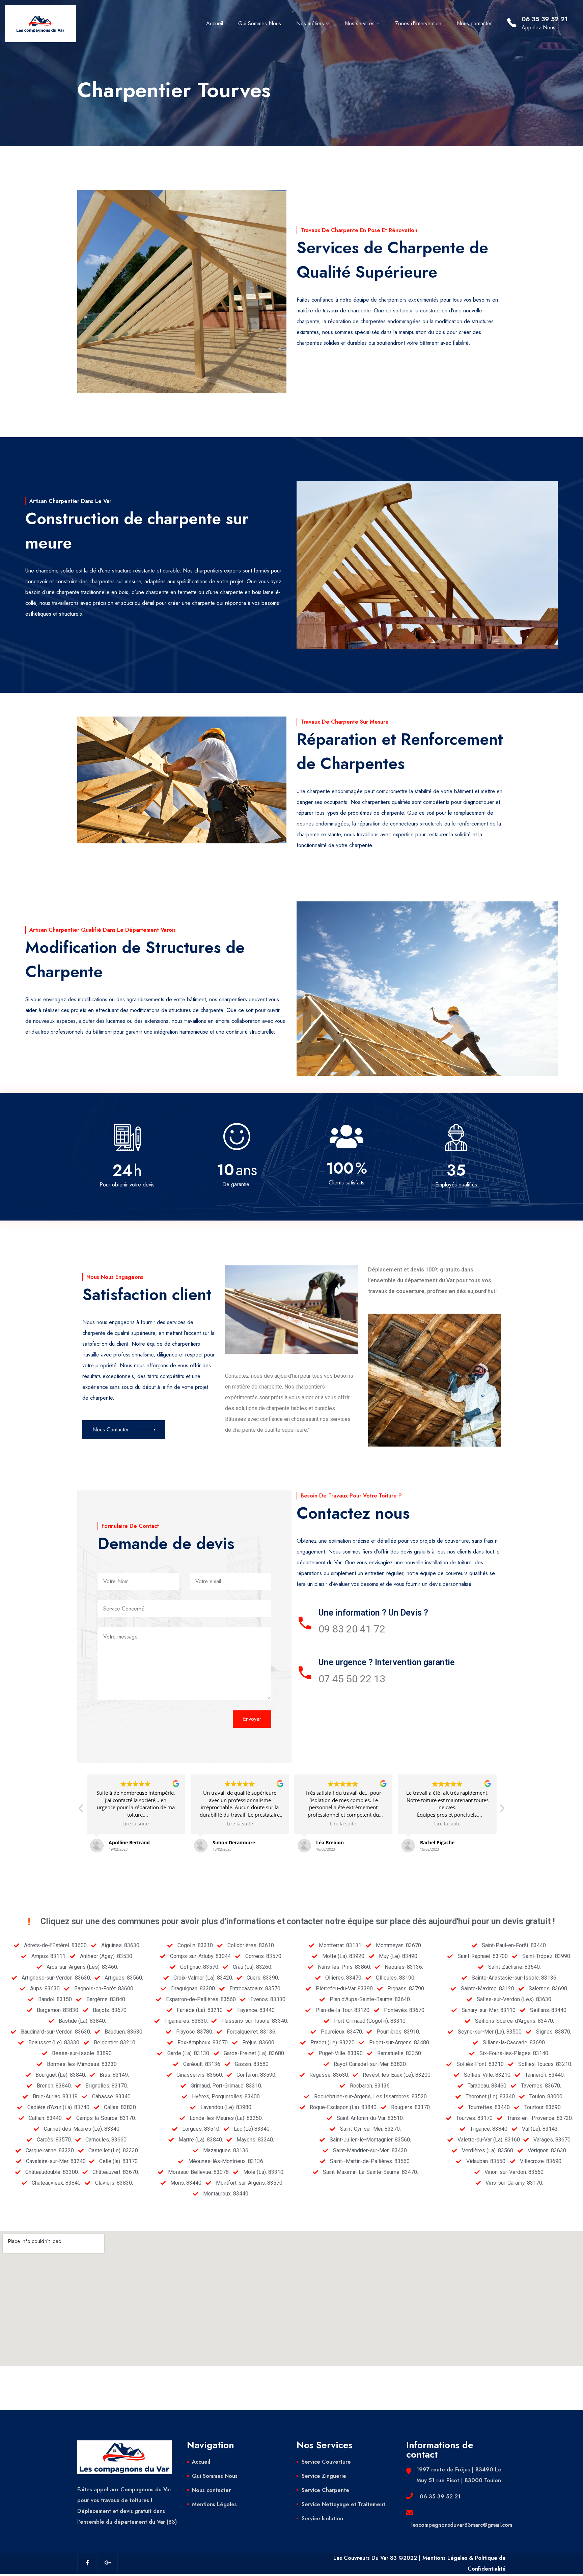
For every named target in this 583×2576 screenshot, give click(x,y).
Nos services (359, 23)
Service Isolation (322, 2518)
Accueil (215, 23)
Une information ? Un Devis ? (373, 1613)
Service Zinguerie (324, 2476)
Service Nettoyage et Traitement (343, 2504)
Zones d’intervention (418, 23)
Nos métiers (310, 23)
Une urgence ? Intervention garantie (387, 1662)
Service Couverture (326, 2462)
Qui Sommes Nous (260, 23)
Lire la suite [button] (136, 1824)
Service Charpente (325, 2490)
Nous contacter (474, 23)
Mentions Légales (214, 2504)
